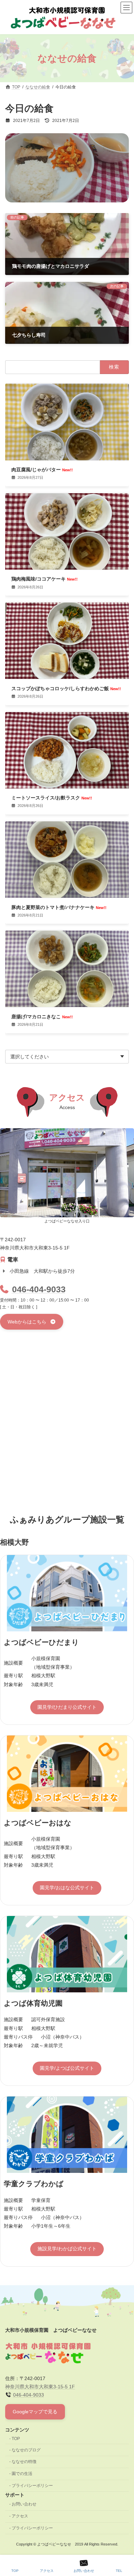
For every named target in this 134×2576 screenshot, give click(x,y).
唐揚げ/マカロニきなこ (42, 1017)
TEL (119, 2571)
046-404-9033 (39, 1289)
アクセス (20, 2516)
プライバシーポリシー (32, 2486)
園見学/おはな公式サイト (67, 1888)
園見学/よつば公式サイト (67, 2068)
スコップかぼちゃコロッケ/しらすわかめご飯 (66, 688)
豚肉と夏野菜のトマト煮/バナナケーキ (59, 907)
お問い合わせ (24, 2504)
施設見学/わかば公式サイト (67, 2249)
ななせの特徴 (24, 2462)
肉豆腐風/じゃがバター (42, 470)
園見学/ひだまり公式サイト (67, 1707)
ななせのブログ (26, 2450)
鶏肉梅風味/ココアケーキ (44, 579)
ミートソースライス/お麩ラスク (52, 798)
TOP (16, 2439)
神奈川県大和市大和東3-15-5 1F (40, 2387)
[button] (32, 1322)
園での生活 (22, 2474)
